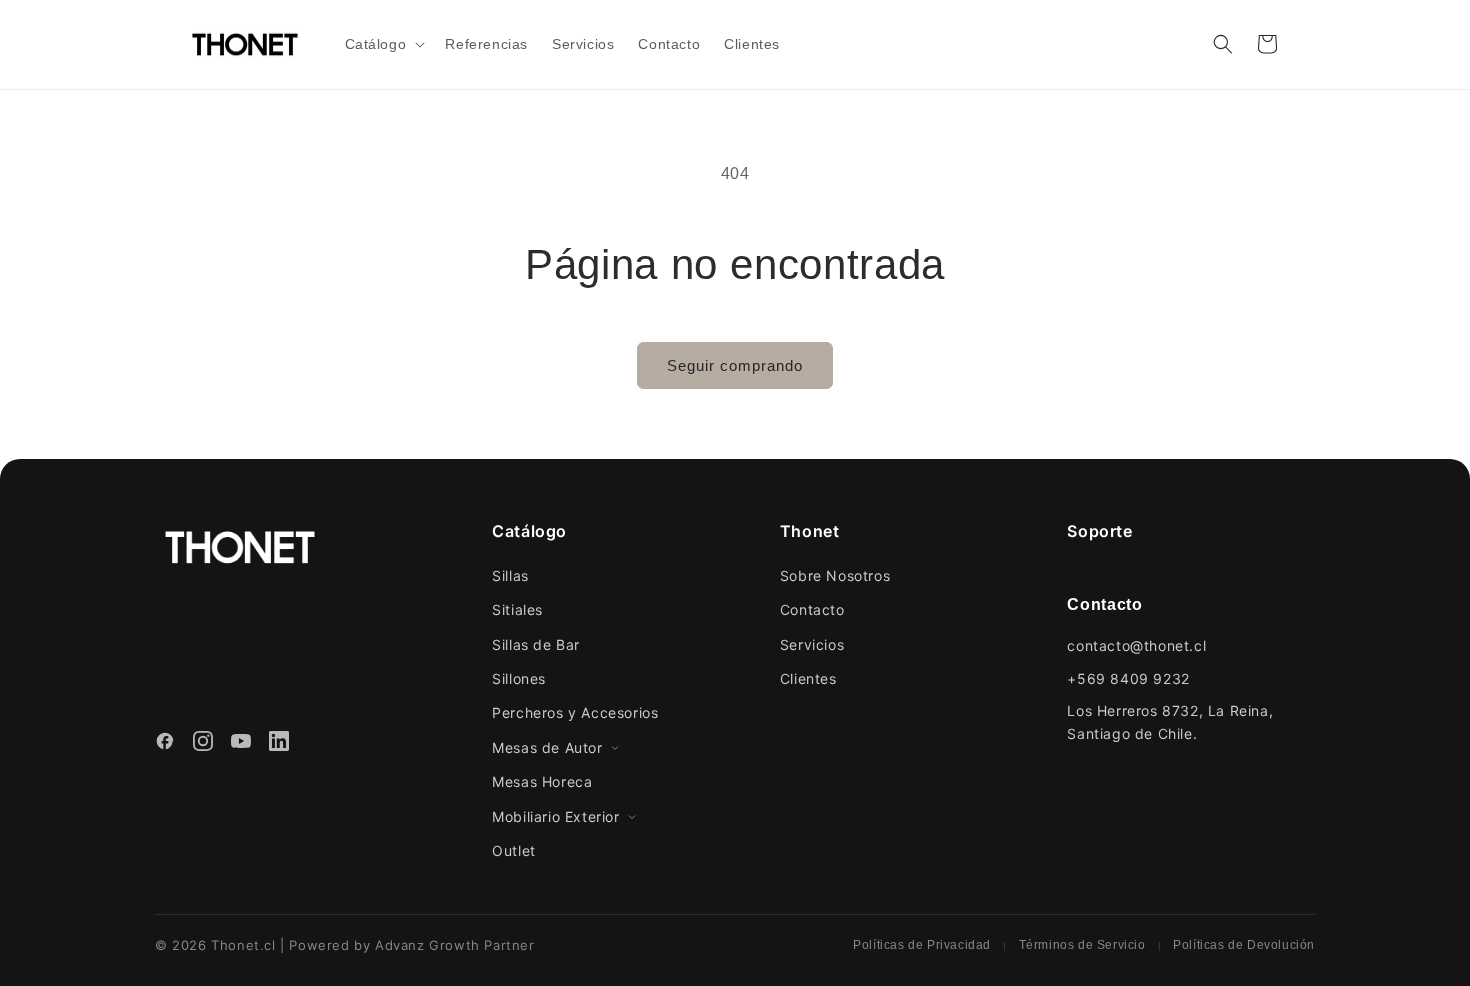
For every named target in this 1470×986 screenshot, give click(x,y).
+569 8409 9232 (1128, 678)
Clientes (808, 678)
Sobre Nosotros (835, 575)
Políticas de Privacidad (922, 945)
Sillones (519, 678)
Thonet (810, 531)
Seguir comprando (735, 365)
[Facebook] (165, 744)
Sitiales (517, 609)
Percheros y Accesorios (575, 712)
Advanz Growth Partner (455, 945)
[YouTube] (241, 744)
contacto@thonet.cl (1136, 645)
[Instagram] (203, 744)
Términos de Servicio (1082, 945)
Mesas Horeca (542, 781)
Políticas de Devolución (1244, 945)
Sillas (510, 575)
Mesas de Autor (547, 747)
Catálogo (529, 531)
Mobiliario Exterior (555, 816)
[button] (383, 44)
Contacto (812, 609)
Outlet (514, 850)
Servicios (812, 644)
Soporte (1099, 531)
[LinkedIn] (279, 744)
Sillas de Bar (536, 644)
